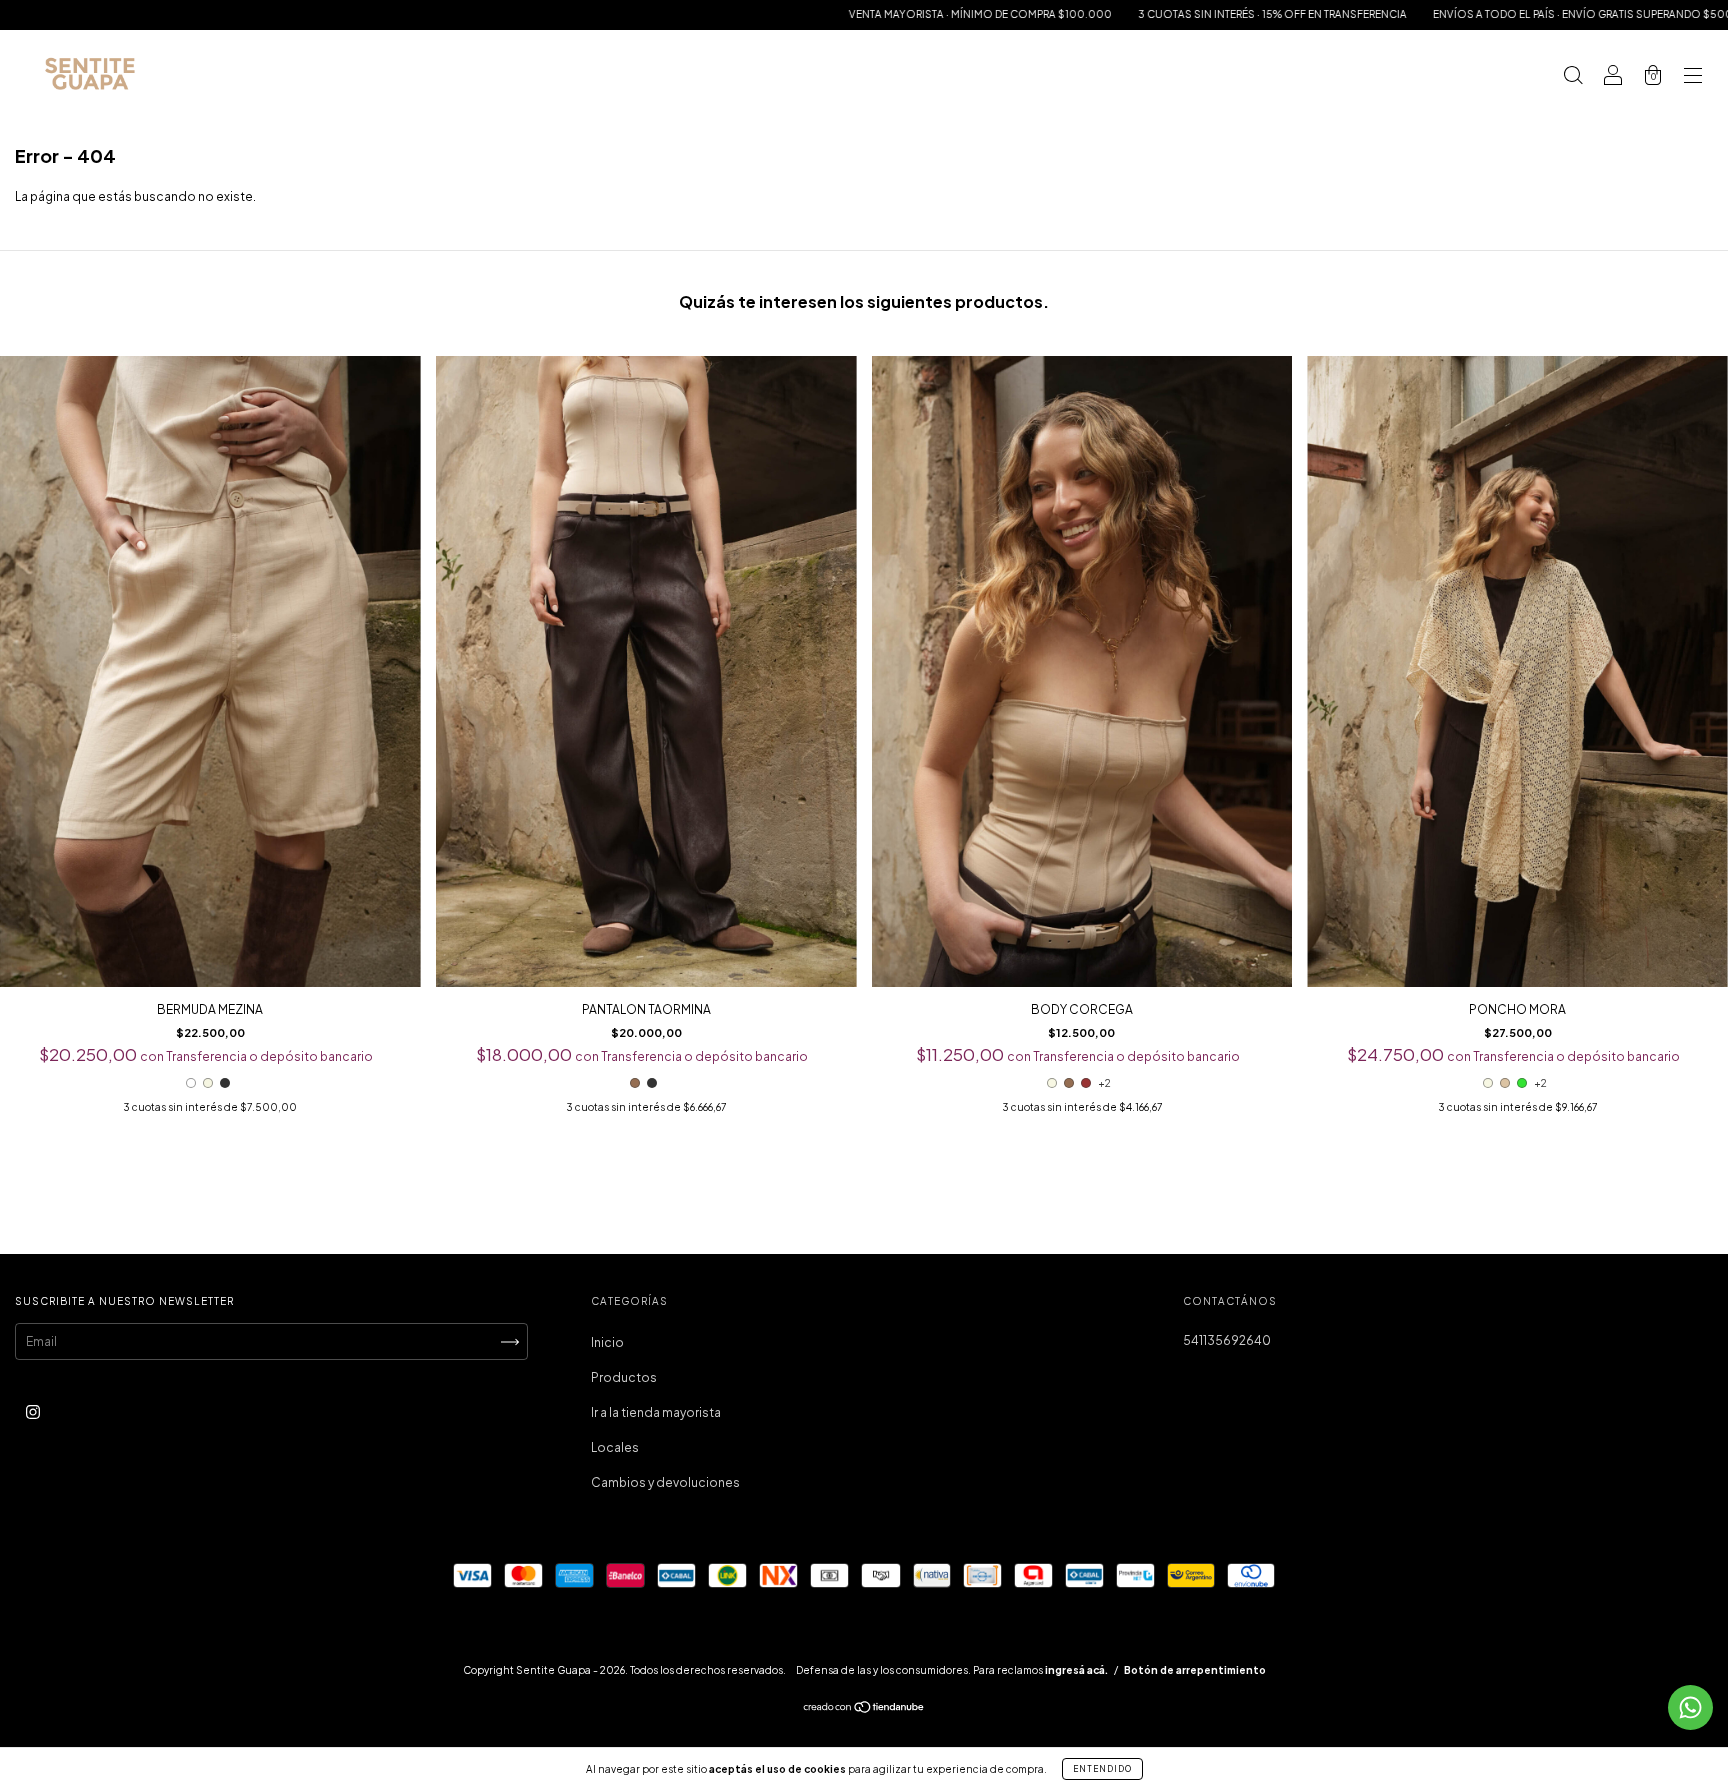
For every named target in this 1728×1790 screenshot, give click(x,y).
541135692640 (1227, 1340)
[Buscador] (1573, 77)
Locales (615, 1447)
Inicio (607, 1342)
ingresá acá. (1076, 1670)
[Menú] (1693, 77)
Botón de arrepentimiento (1195, 1670)
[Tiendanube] (864, 1709)
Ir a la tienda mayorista (656, 1412)
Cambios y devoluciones (665, 1482)
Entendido (1102, 1769)
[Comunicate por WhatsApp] (1690, 1707)
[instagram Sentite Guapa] (33, 1412)
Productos (624, 1377)
